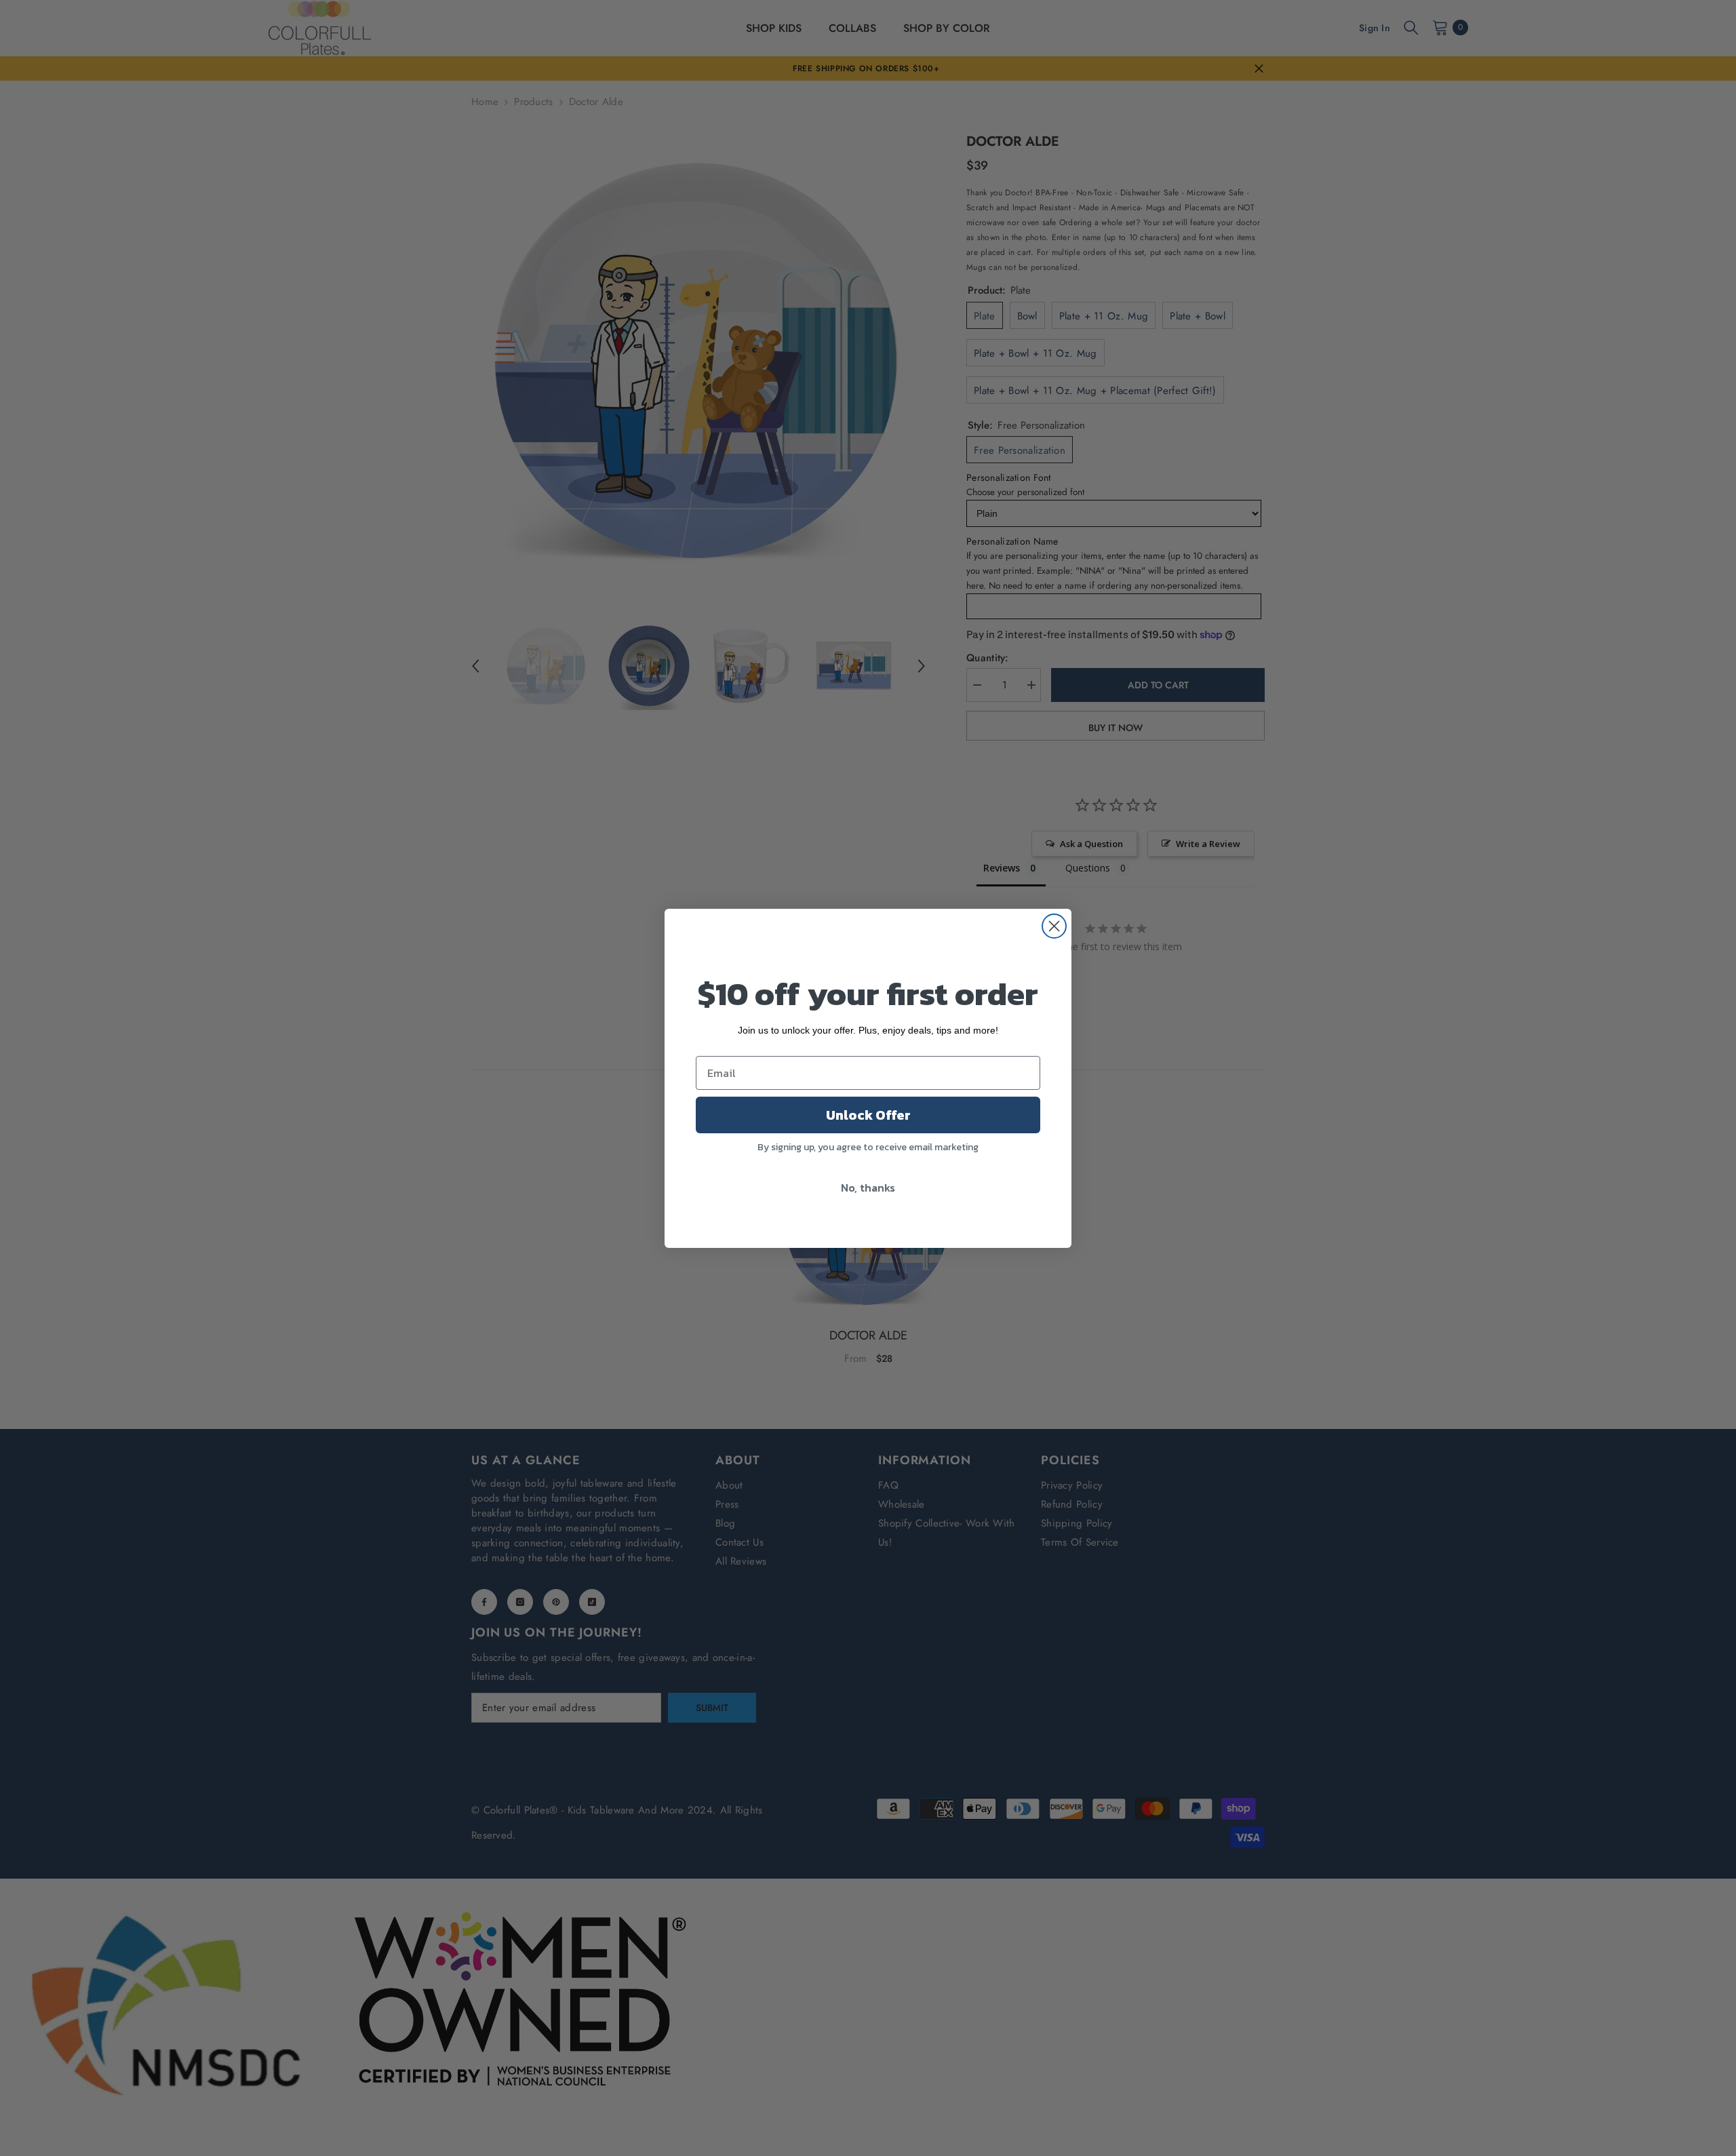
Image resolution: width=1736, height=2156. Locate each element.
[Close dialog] (1054, 926)
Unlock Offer (868, 1115)
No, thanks (868, 1188)
